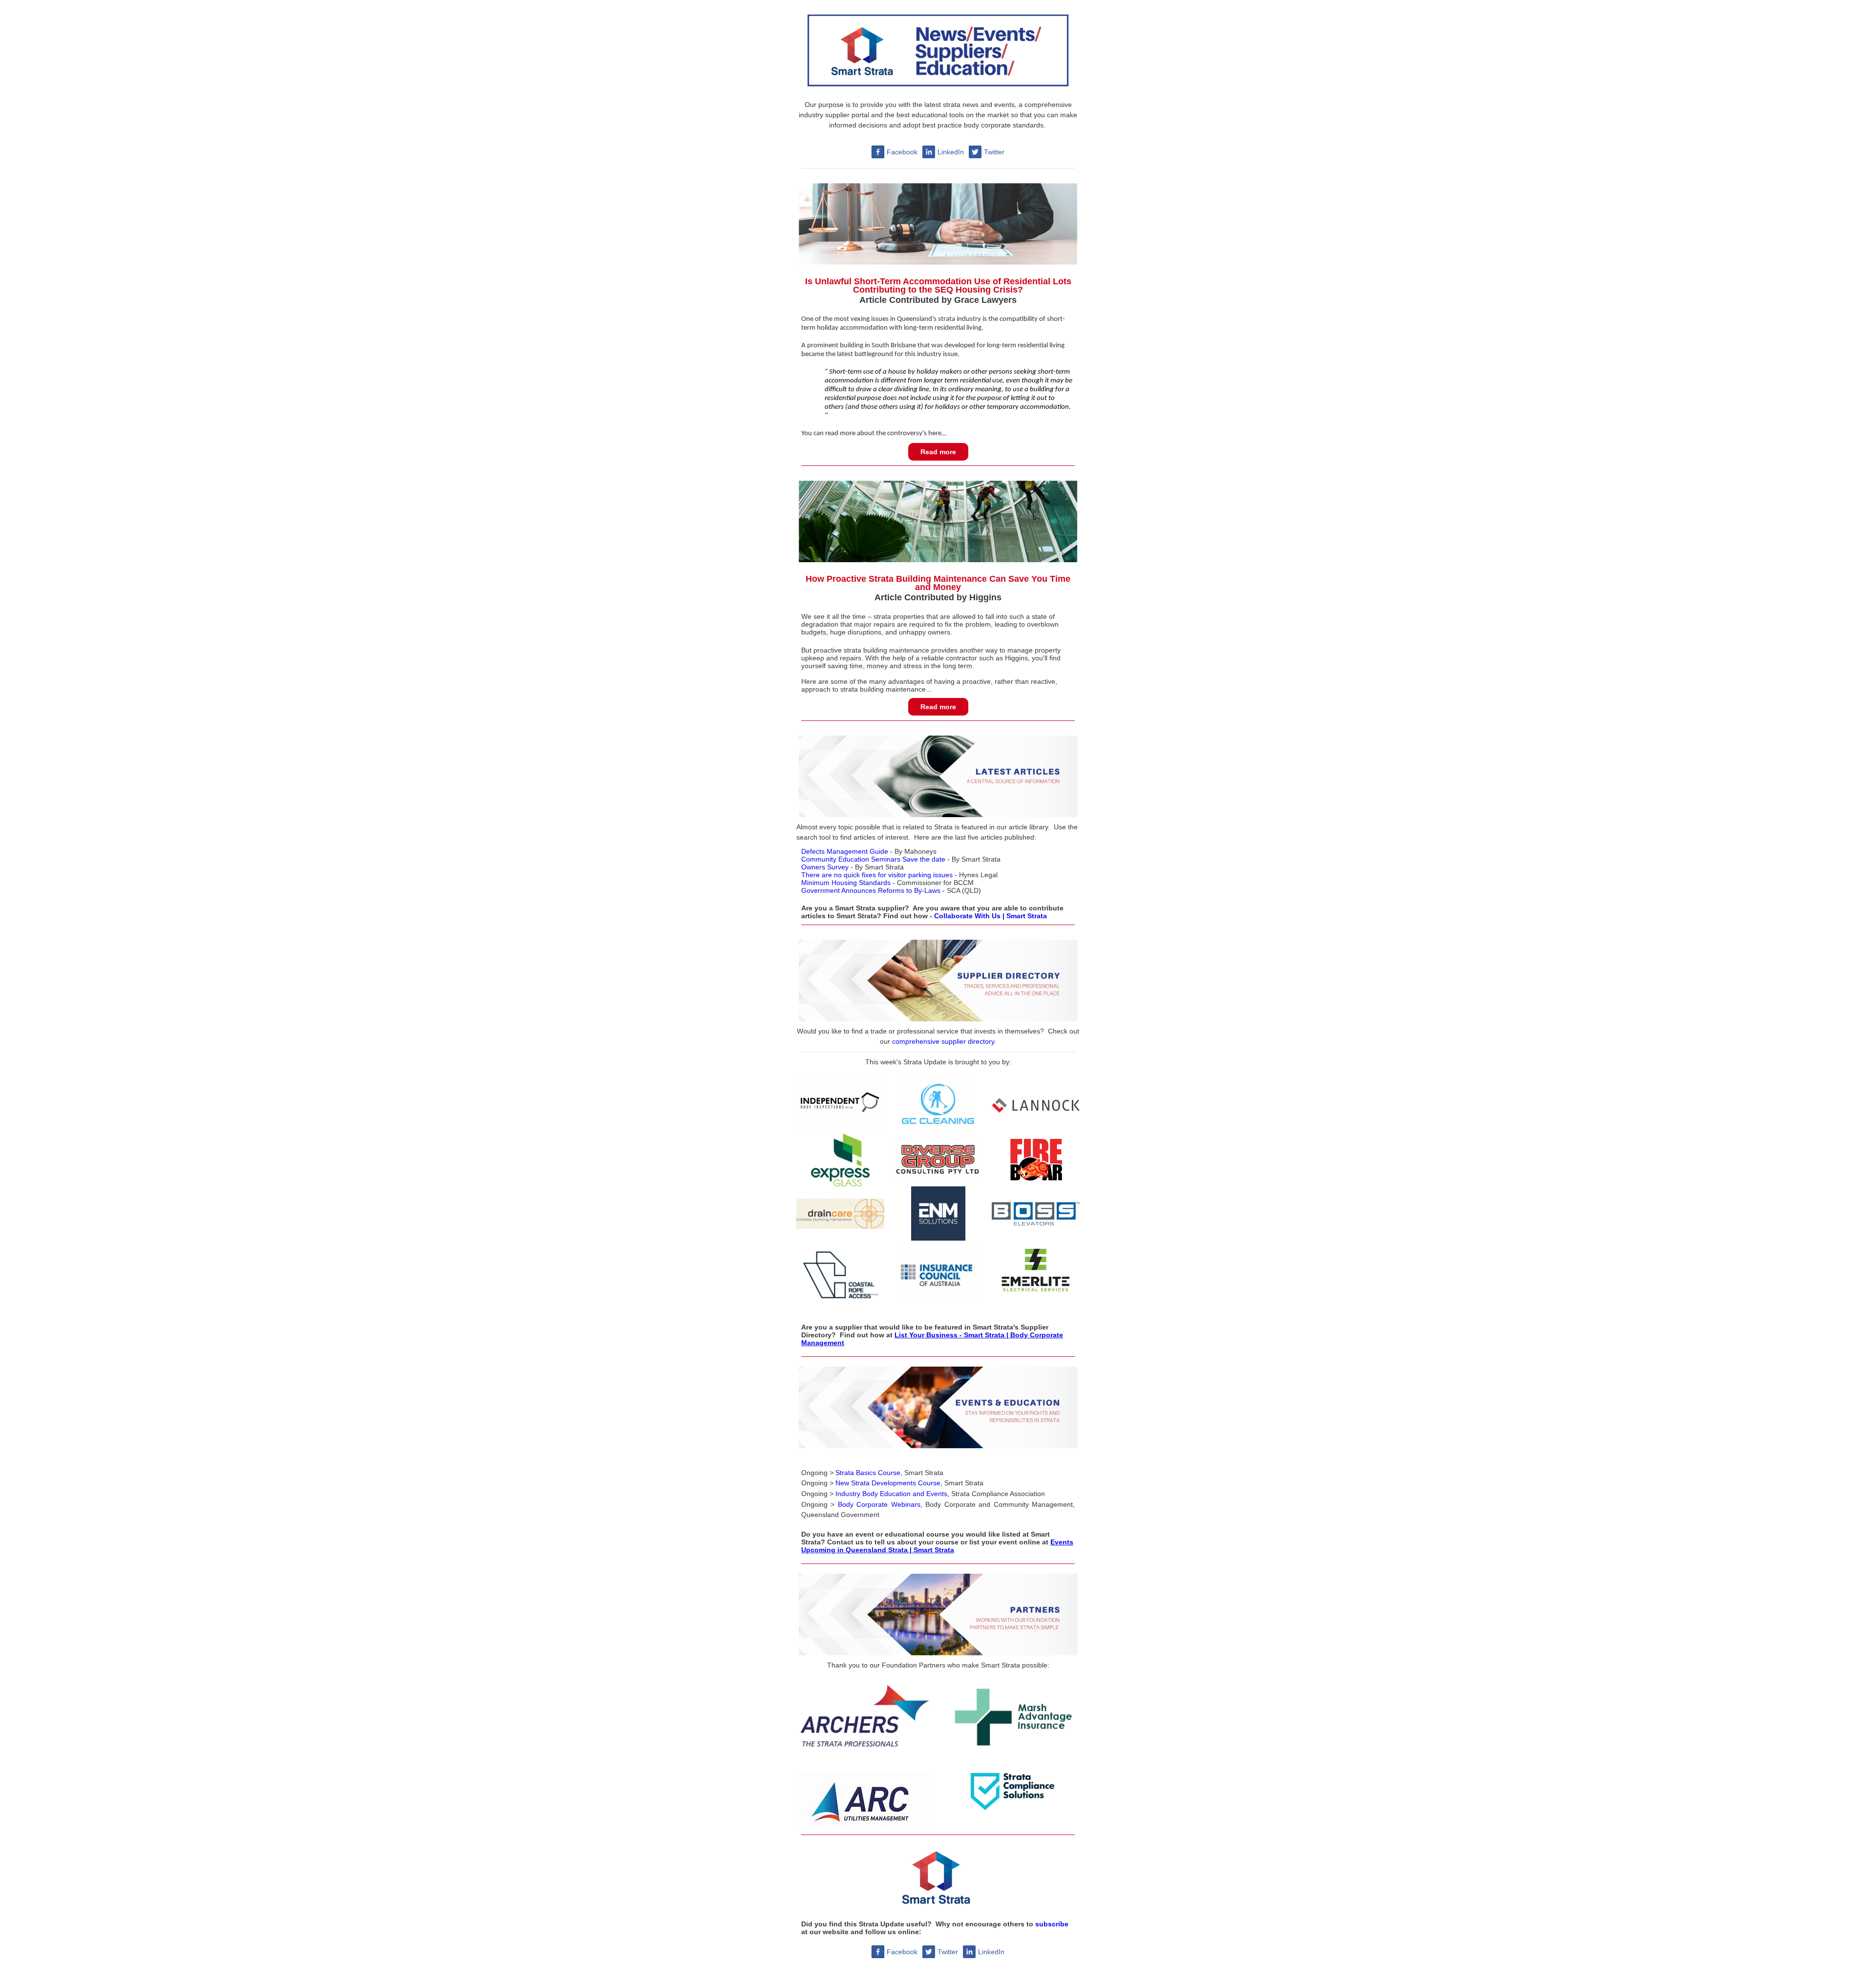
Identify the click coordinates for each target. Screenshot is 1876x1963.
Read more (938, 452)
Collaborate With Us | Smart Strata (991, 916)
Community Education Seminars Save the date (873, 859)
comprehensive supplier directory (943, 1041)
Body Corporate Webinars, (880, 1504)
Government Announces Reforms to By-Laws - (873, 890)
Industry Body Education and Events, (892, 1494)
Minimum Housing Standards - (848, 883)
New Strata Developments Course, (890, 1483)
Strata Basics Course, (870, 1473)
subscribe (1052, 1924)
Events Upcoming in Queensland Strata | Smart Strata (937, 1546)
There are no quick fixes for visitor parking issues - (879, 875)
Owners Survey (825, 867)
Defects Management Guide (845, 851)
